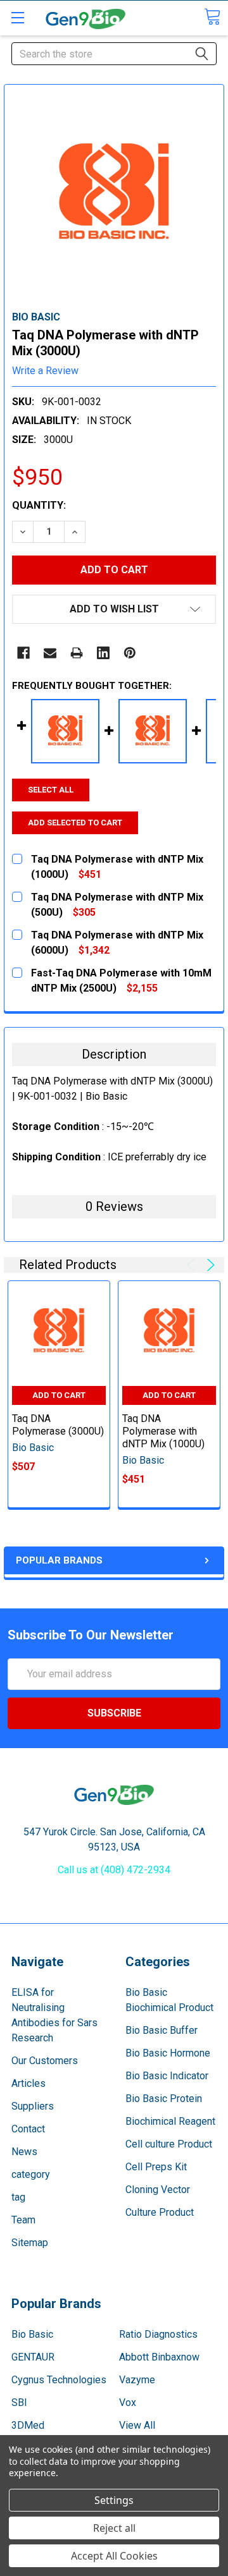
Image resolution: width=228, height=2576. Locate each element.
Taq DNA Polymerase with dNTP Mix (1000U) (163, 1431)
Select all (51, 790)
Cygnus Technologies (59, 2380)
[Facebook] (23, 653)
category (31, 2174)
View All (137, 2425)
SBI (19, 2403)
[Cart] (212, 17)
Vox (128, 2403)
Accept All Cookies (114, 2556)
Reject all (114, 2528)
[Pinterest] (130, 653)
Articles (28, 2083)
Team (23, 2220)
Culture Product (160, 2212)
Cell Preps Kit (156, 2167)
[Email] (50, 653)
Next (209, 1265)
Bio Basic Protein (164, 2099)
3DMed (28, 2425)
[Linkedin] (103, 653)
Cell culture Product (169, 2144)
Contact (28, 2129)
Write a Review (45, 371)
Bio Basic (32, 2334)
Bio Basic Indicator (167, 2076)
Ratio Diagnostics (158, 2334)
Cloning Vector (158, 2190)
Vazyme (137, 2380)
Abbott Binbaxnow (159, 2357)
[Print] (77, 653)
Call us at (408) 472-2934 (114, 1870)
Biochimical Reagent (170, 2121)
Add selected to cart (75, 823)
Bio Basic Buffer (161, 2030)
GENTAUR (33, 2357)
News (24, 2152)
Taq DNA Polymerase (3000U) (58, 1425)
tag (18, 2197)
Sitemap (30, 2243)
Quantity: (39, 505)
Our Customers (45, 2061)
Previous (193, 1265)
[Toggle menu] (17, 17)
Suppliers (33, 2106)
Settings (114, 2500)
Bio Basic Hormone (168, 2053)
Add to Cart (59, 1395)
